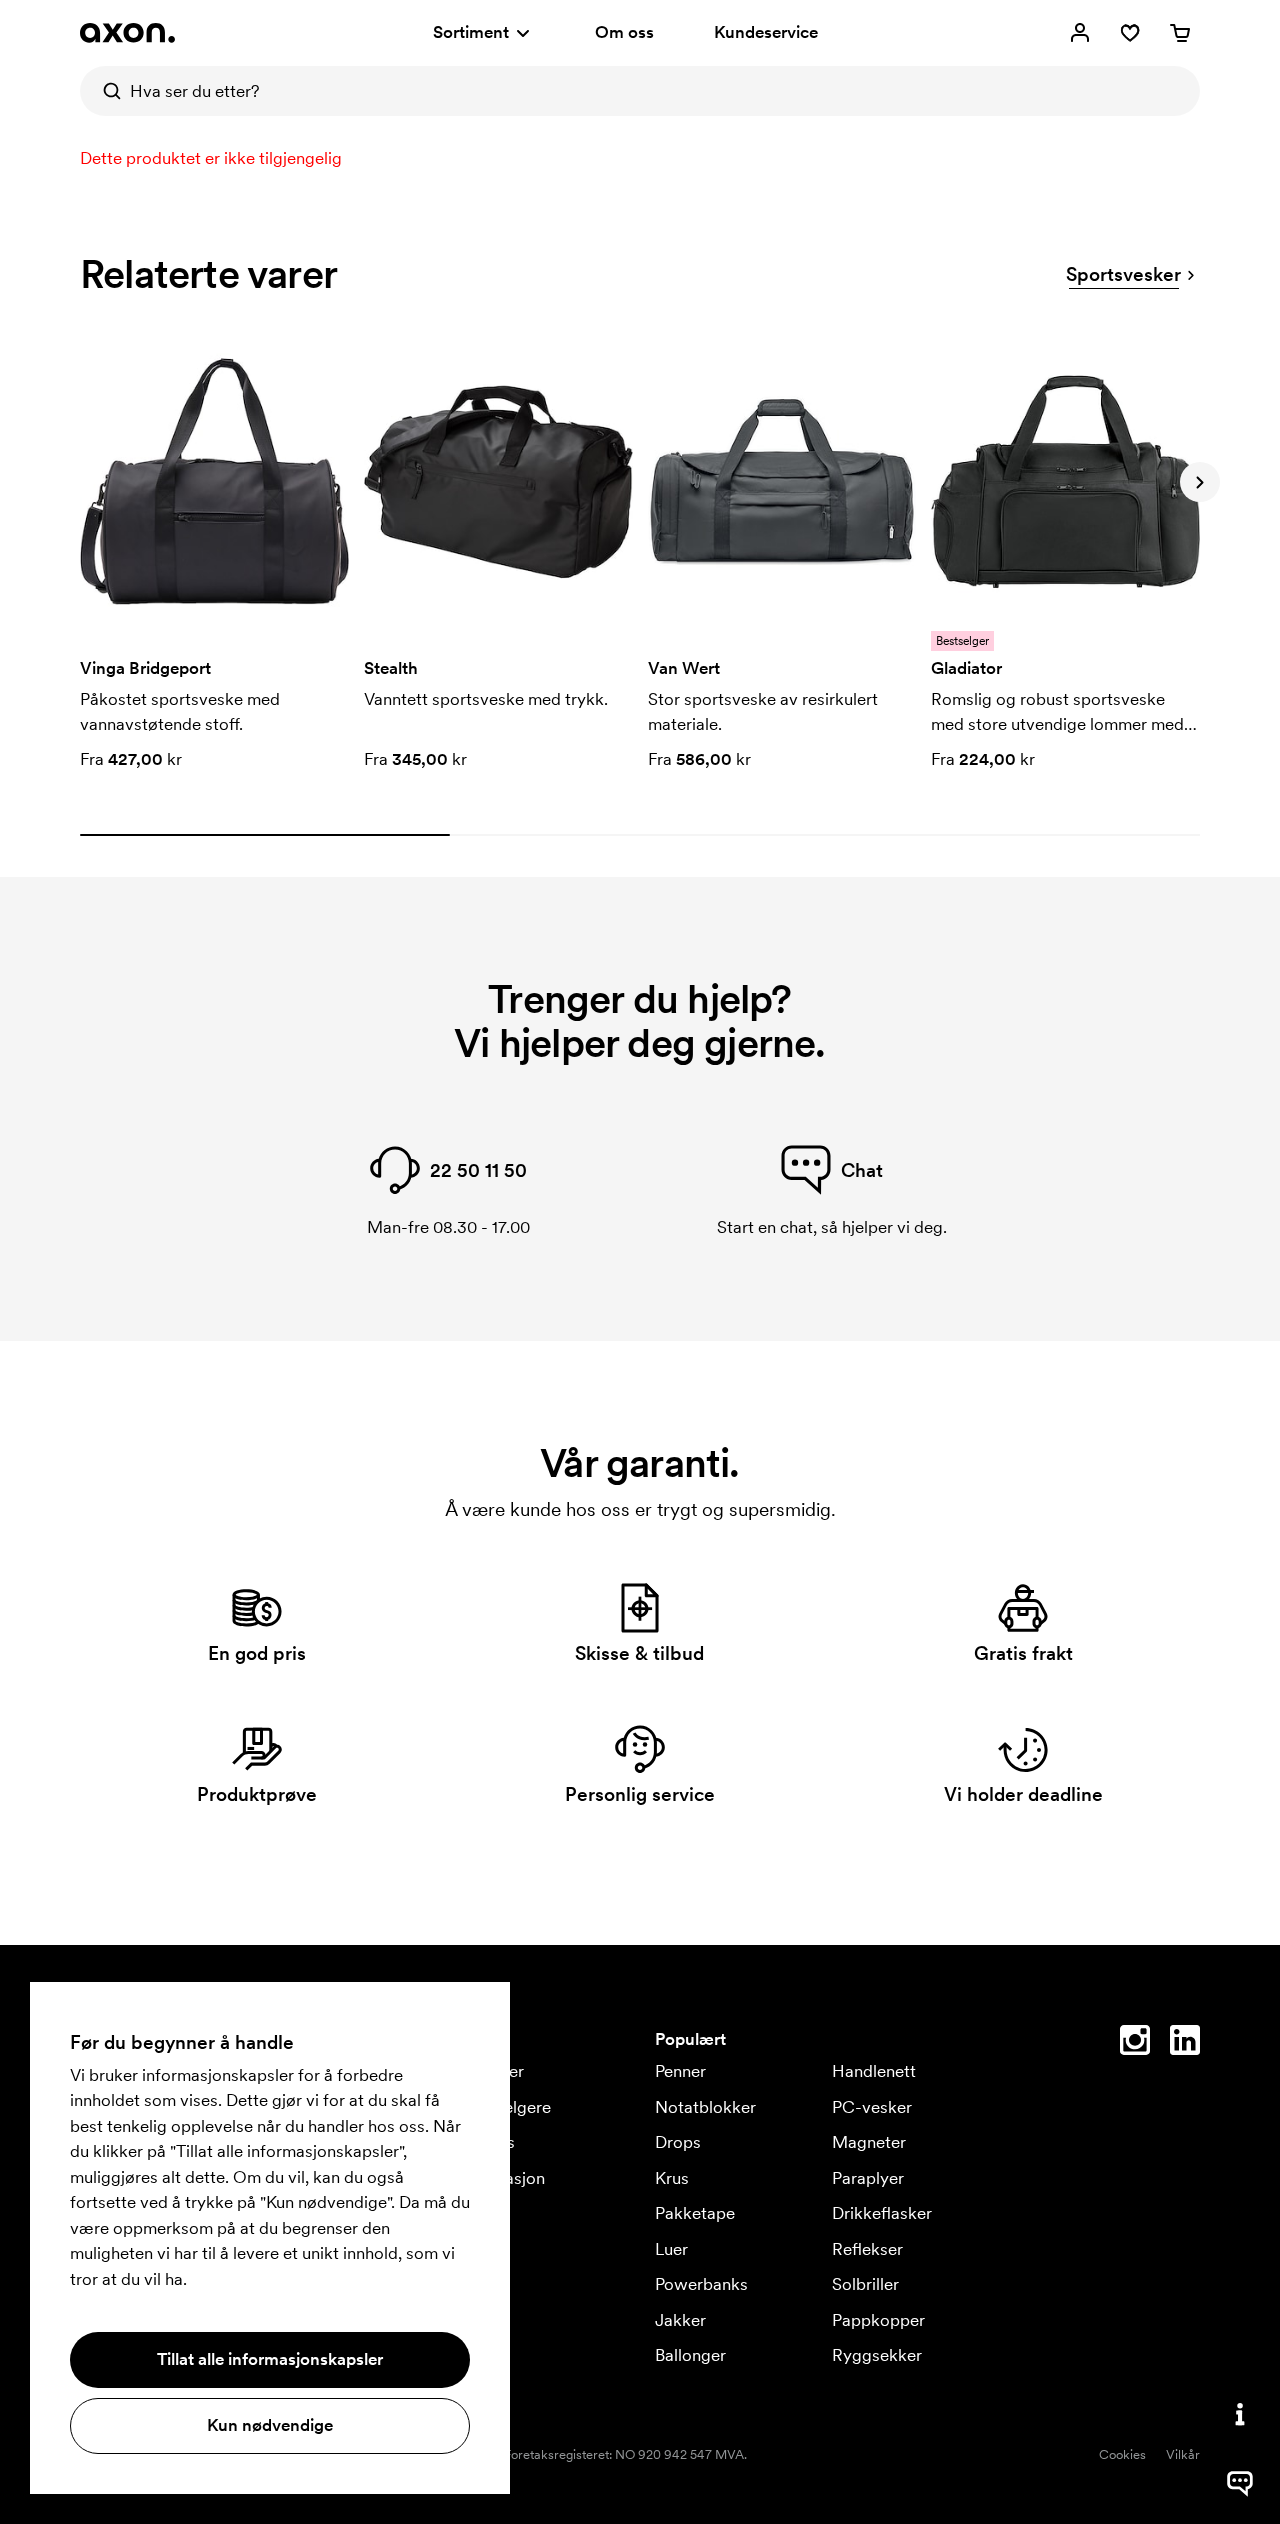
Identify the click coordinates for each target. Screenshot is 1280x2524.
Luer (671, 2249)
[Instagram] (1135, 2044)
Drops (678, 2142)
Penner (680, 2071)
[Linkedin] (1185, 2044)
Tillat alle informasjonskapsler (270, 2359)
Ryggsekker (877, 2355)
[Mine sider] (1080, 33)
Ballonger (690, 2355)
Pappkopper (878, 2320)
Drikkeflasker (882, 2213)
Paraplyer (868, 2178)
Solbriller (865, 2284)
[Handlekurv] (1180, 33)
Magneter (869, 2142)
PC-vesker (872, 2107)
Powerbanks (701, 2284)
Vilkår (1183, 2454)
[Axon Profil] (127, 33)
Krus (672, 2178)
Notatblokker (705, 2107)
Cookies (1122, 2454)
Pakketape (695, 2213)
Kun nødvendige (270, 2425)
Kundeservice (766, 32)
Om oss (624, 32)
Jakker (680, 2320)
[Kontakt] (1240, 2414)
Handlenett (874, 2071)
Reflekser (867, 2249)
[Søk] (105, 91)
